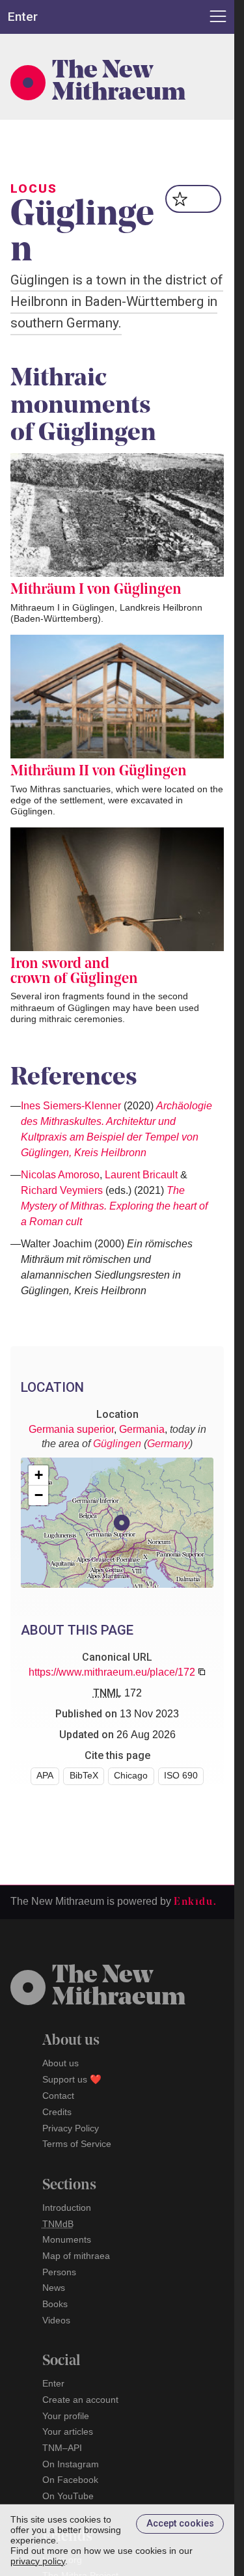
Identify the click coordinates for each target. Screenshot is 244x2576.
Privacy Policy (71, 2128)
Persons (59, 2272)
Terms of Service (77, 2144)
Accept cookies (180, 2524)
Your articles (68, 2431)
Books (55, 2304)
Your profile (66, 2416)
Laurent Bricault (141, 1175)
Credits (57, 2112)
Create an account (80, 2400)
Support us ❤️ (72, 2079)
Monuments (67, 2239)
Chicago (131, 1776)
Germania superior (71, 1429)
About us (61, 2063)
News (54, 2288)
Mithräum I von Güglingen (96, 590)
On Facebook (70, 2480)
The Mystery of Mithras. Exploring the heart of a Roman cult (114, 1206)
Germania (142, 1429)
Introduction (67, 2208)
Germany (168, 1444)
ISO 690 (181, 1776)
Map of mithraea (76, 2256)
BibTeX (84, 1776)
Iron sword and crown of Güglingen (74, 972)
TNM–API (62, 2448)
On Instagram (71, 2464)
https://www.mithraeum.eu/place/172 (112, 1672)
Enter (53, 2383)
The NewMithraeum (119, 1987)
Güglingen (117, 1444)
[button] (122, 1523)
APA (45, 1776)
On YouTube (68, 2496)
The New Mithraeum (119, 83)
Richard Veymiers (62, 1190)
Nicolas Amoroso (60, 1175)
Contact (58, 2096)
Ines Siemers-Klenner (71, 1106)
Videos (56, 2320)
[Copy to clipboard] (202, 1672)
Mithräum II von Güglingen (99, 772)
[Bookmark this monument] (194, 199)
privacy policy (38, 2561)
